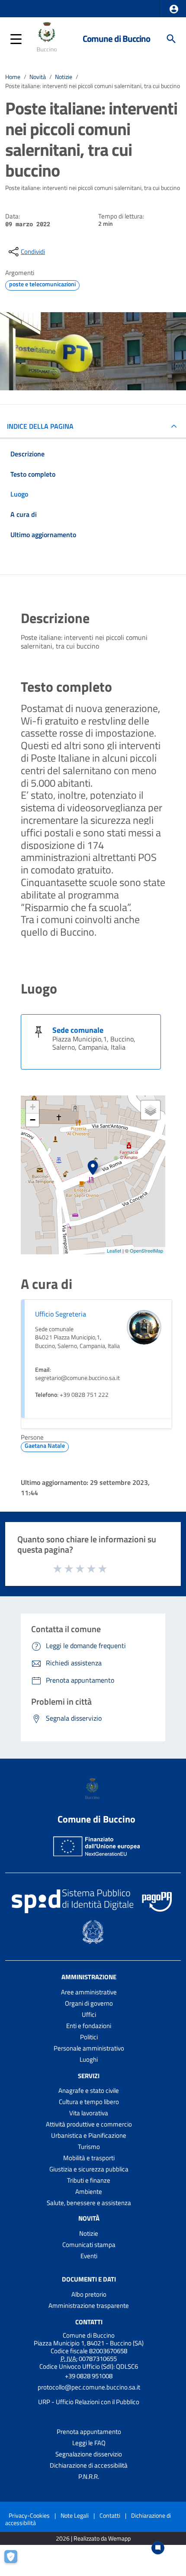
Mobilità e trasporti (89, 2158)
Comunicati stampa (89, 2245)
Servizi (89, 2075)
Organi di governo (89, 2003)
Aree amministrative (89, 1992)
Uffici (89, 2014)
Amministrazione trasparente (89, 2305)
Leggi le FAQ (89, 2443)
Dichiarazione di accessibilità (89, 2465)
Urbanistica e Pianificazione (89, 2135)
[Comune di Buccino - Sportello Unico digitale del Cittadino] (48, 38)
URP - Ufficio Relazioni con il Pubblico (89, 2402)
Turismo (89, 2147)
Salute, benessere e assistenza (89, 2203)
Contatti (89, 2322)
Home (13, 77)
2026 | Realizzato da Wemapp (93, 2539)
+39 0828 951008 (89, 2376)
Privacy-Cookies (29, 2515)
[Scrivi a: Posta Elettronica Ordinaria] (89, 2395)
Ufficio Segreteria (61, 1314)
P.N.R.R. (89, 2476)
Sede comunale (78, 1030)
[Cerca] (171, 39)
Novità (38, 77)
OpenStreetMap (146, 1250)
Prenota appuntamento (89, 2432)
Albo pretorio (89, 2294)
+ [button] (33, 1107)
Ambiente (89, 2191)
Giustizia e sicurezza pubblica (89, 2169)
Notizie (64, 77)
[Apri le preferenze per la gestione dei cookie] (15, 2561)
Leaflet (114, 1250)
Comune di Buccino (116, 39)
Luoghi (89, 2059)
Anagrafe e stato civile (89, 2090)
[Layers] (151, 1110)
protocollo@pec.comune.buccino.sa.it (89, 2387)
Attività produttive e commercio (89, 2124)
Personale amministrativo (89, 2048)
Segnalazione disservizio (89, 2454)
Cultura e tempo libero (89, 2102)
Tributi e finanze (89, 2180)
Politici (89, 2037)
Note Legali (75, 2515)
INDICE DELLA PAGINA (40, 426)
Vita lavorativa (89, 2113)
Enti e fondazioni (89, 2026)
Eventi (89, 2256)
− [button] (33, 1120)
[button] (174, 9)
